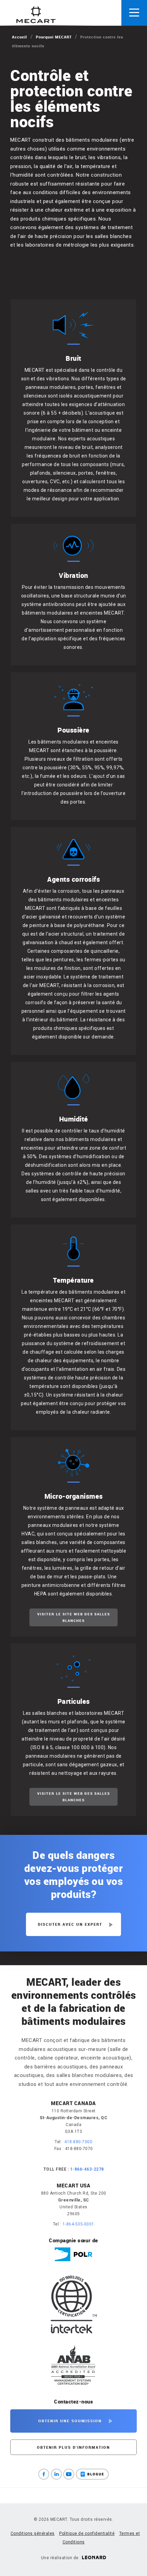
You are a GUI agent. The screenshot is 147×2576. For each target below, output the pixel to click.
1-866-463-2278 (87, 2169)
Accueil (19, 37)
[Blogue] (92, 2474)
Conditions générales (33, 2533)
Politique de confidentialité (87, 2533)
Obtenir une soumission (70, 2421)
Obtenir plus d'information (73, 2447)
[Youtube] (69, 2474)
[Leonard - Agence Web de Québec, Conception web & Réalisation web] (94, 2558)
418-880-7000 (78, 2142)
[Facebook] (44, 2474)
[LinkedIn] (56, 2474)
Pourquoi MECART (54, 37)
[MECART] (36, 15)
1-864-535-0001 (78, 2224)
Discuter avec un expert (70, 1924)
